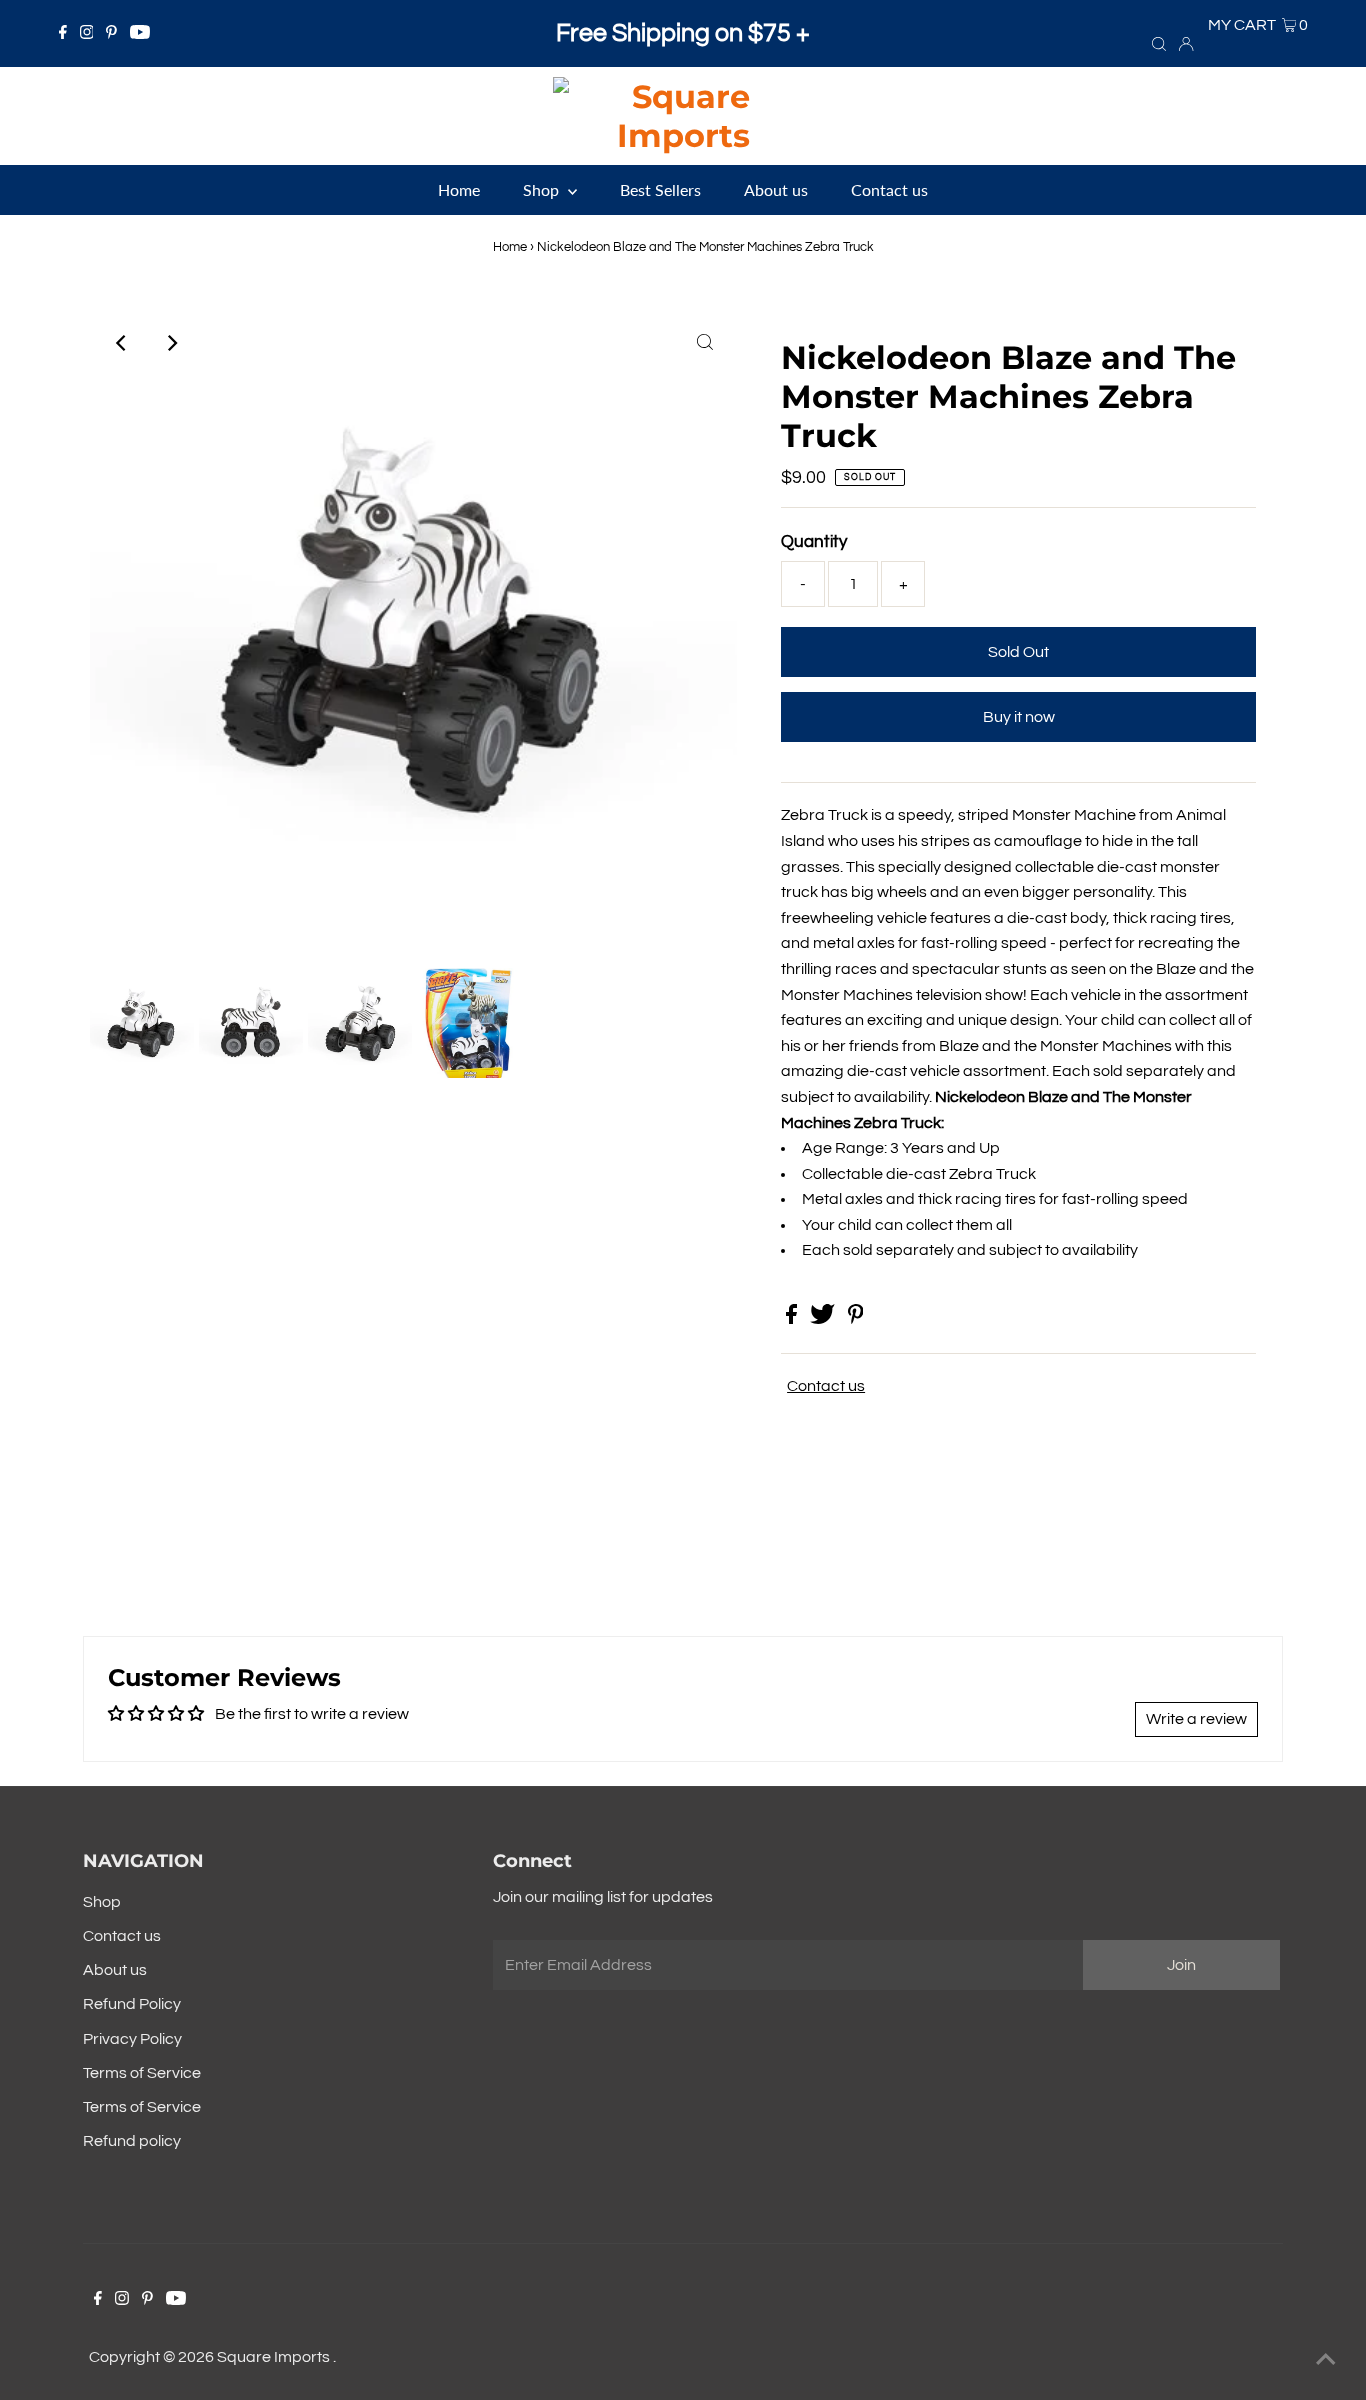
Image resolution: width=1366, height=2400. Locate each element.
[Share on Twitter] (824, 1319)
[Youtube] (140, 34)
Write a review (1196, 1719)
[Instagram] (87, 34)
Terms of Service (142, 2073)
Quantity (814, 542)
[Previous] (122, 343)
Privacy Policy (132, 2039)
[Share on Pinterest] (856, 1319)
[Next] (171, 343)
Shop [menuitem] (543, 189)
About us (115, 1970)
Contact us (826, 1386)
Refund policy (132, 2141)
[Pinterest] (111, 34)
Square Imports (275, 2357)
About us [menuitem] (776, 189)
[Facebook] (63, 34)
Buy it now (1019, 717)
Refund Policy (132, 2004)
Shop (102, 1902)
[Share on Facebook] (793, 1319)
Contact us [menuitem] (889, 189)
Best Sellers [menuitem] (660, 189)
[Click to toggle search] (1159, 43)
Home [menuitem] (459, 189)
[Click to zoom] (705, 343)
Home (510, 247)
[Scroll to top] (1326, 2360)
